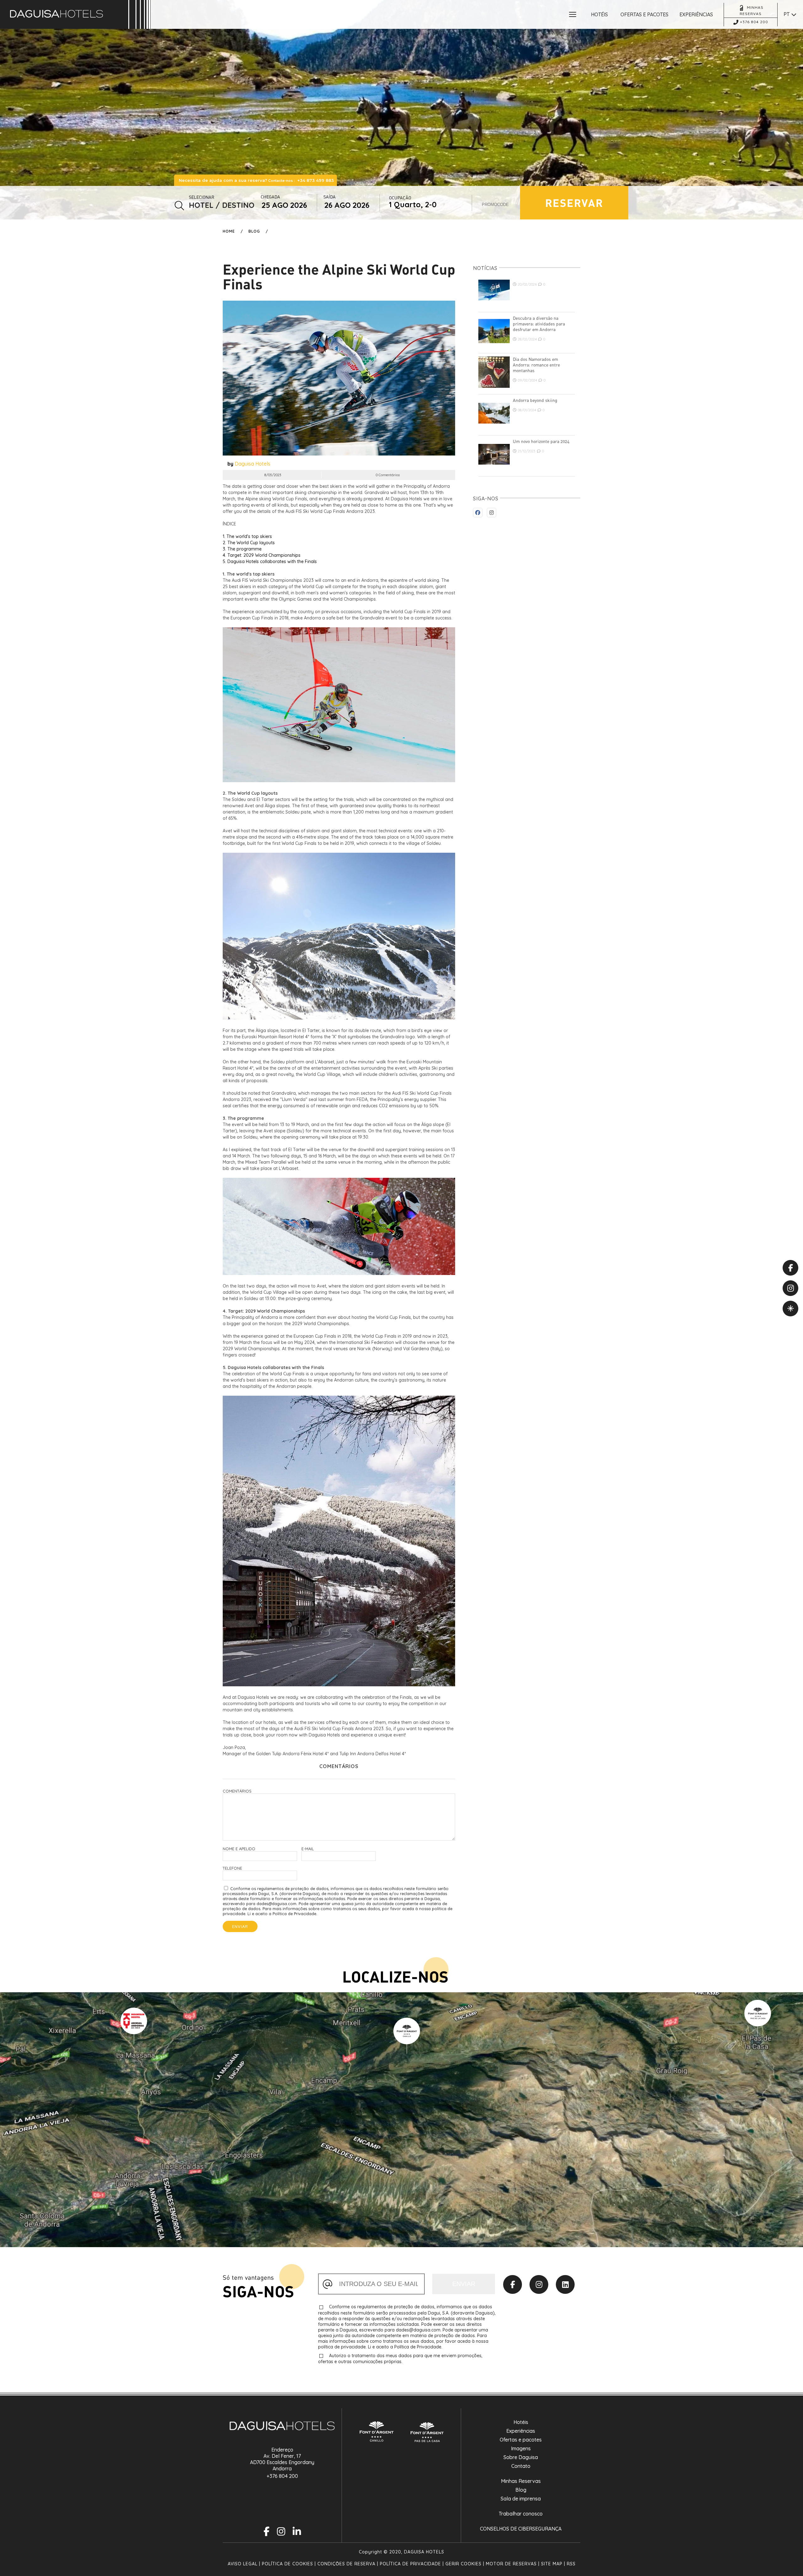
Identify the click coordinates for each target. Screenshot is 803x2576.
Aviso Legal (243, 2564)
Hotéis (521, 2422)
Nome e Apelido (239, 1849)
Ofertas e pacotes (521, 2440)
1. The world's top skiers (247, 536)
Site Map (552, 2564)
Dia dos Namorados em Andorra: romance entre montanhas (536, 365)
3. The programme (242, 549)
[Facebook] (513, 2284)
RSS (571, 2564)
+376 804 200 (282, 2476)
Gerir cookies (463, 2564)
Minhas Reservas (521, 2481)
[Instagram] (539, 2284)
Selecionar (202, 197)
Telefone (232, 1868)
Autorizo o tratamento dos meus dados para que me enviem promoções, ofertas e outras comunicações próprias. (400, 2359)
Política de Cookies (287, 2564)
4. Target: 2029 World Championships (262, 555)
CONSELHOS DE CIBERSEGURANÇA (521, 2529)
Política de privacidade (410, 2564)
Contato (521, 2466)
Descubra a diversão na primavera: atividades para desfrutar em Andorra (539, 324)
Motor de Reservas (511, 2564)
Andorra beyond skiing (535, 400)
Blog (254, 231)
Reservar (574, 203)
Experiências (521, 2431)
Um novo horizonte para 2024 (541, 441)
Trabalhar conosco (521, 2514)
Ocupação (400, 198)
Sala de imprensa (521, 2499)
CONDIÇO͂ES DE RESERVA (346, 2564)
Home (229, 231)
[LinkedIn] (565, 2284)
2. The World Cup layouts (249, 543)
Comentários (237, 1791)
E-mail (308, 1849)
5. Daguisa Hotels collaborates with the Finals (270, 561)
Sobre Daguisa (521, 2457)
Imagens (521, 2448)
